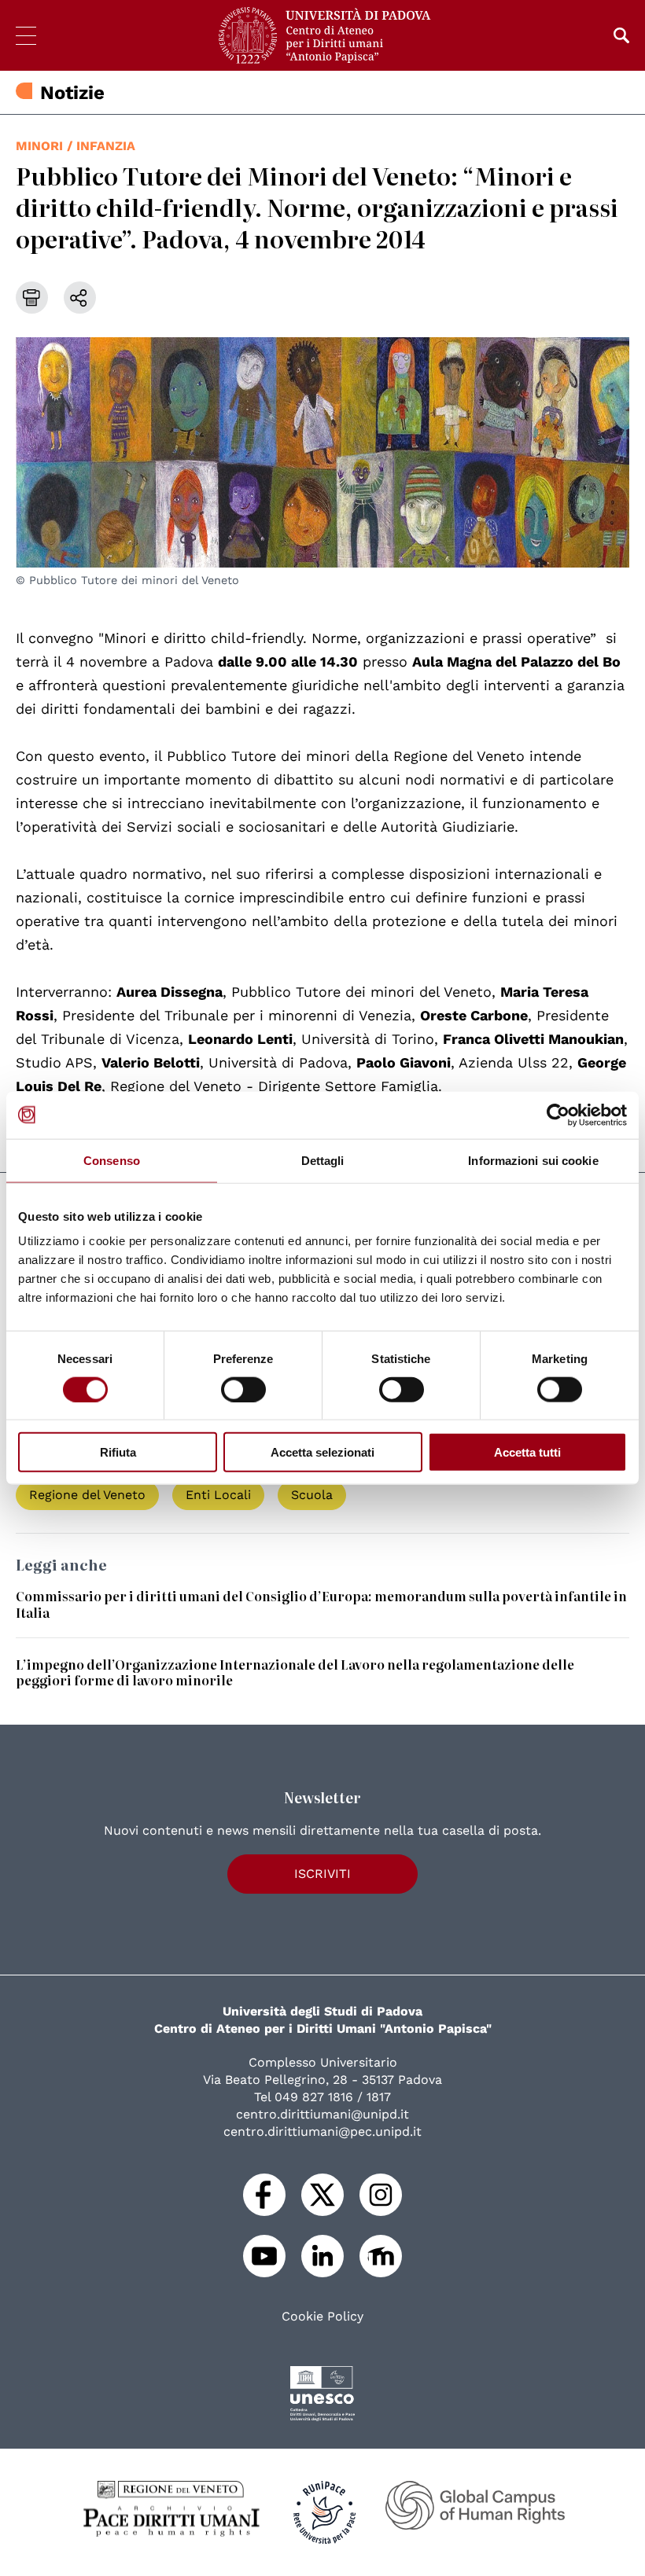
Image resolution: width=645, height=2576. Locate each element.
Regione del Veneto (87, 1495)
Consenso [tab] (112, 1160)
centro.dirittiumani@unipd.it (322, 2114)
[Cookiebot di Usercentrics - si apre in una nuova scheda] (558, 1115)
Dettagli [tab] (323, 1160)
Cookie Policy (322, 2317)
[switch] (243, 1389)
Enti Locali (218, 1495)
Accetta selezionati (322, 1452)
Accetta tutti (527, 1452)
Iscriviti (322, 1874)
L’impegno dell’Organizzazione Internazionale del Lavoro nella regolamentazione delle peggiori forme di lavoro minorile (295, 1672)
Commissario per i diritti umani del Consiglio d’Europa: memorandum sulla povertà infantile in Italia (321, 1604)
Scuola (312, 1495)
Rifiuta (118, 1452)
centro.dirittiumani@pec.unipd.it (322, 2131)
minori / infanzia (76, 146)
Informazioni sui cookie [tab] (533, 1160)
